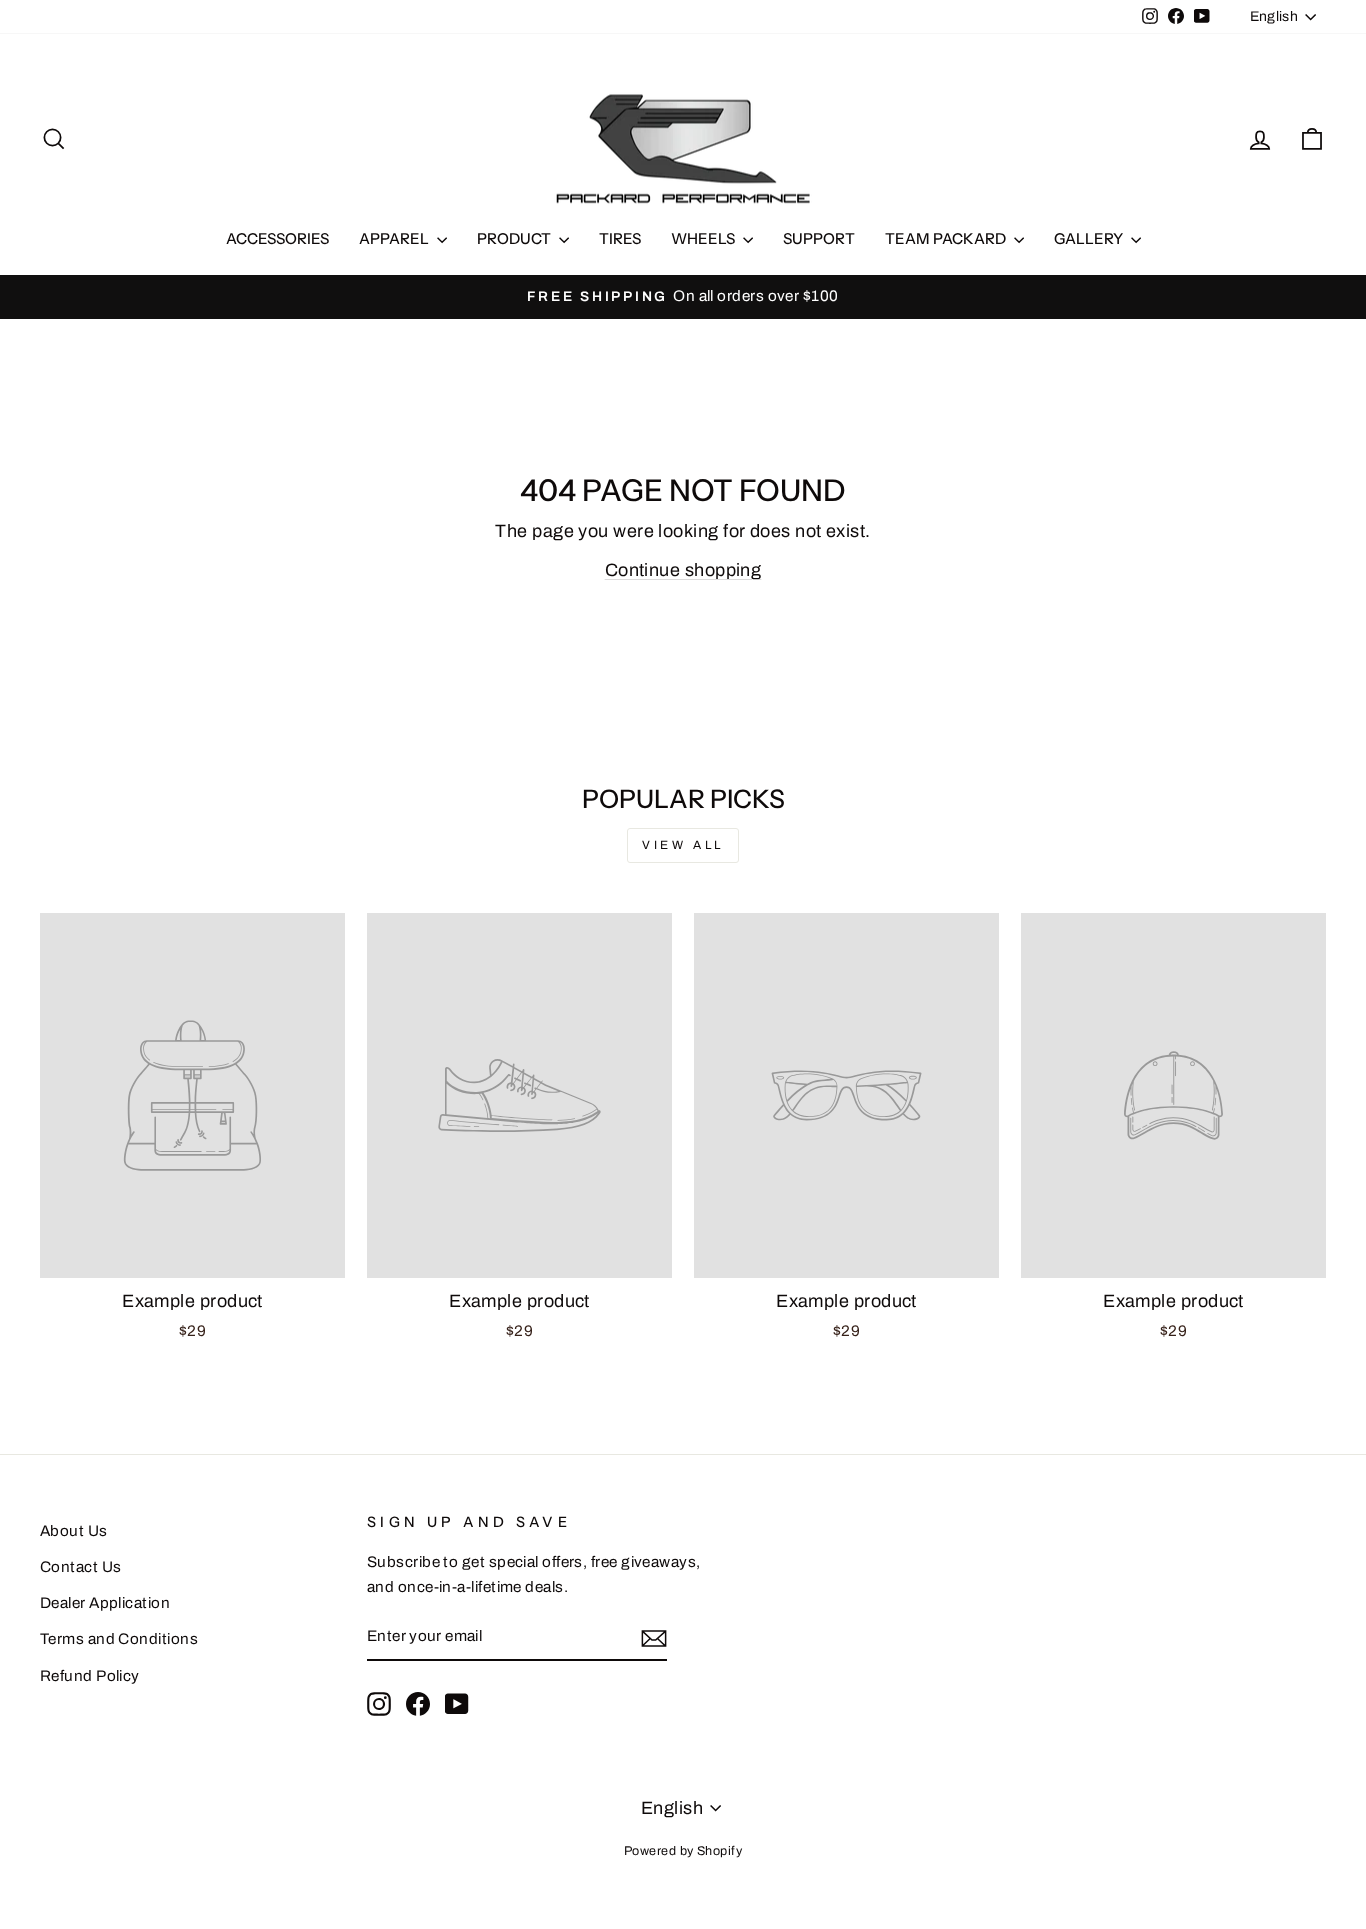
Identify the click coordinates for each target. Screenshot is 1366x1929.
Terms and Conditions (119, 1639)
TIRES (620, 238)
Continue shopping (683, 570)
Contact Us (81, 1567)
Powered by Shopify (683, 1851)
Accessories (277, 238)
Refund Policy (90, 1676)
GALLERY (1090, 238)
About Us (74, 1531)
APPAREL (395, 238)
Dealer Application (105, 1603)
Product (515, 238)
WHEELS (704, 238)
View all (683, 845)
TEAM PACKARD (947, 238)
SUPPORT (819, 238)
